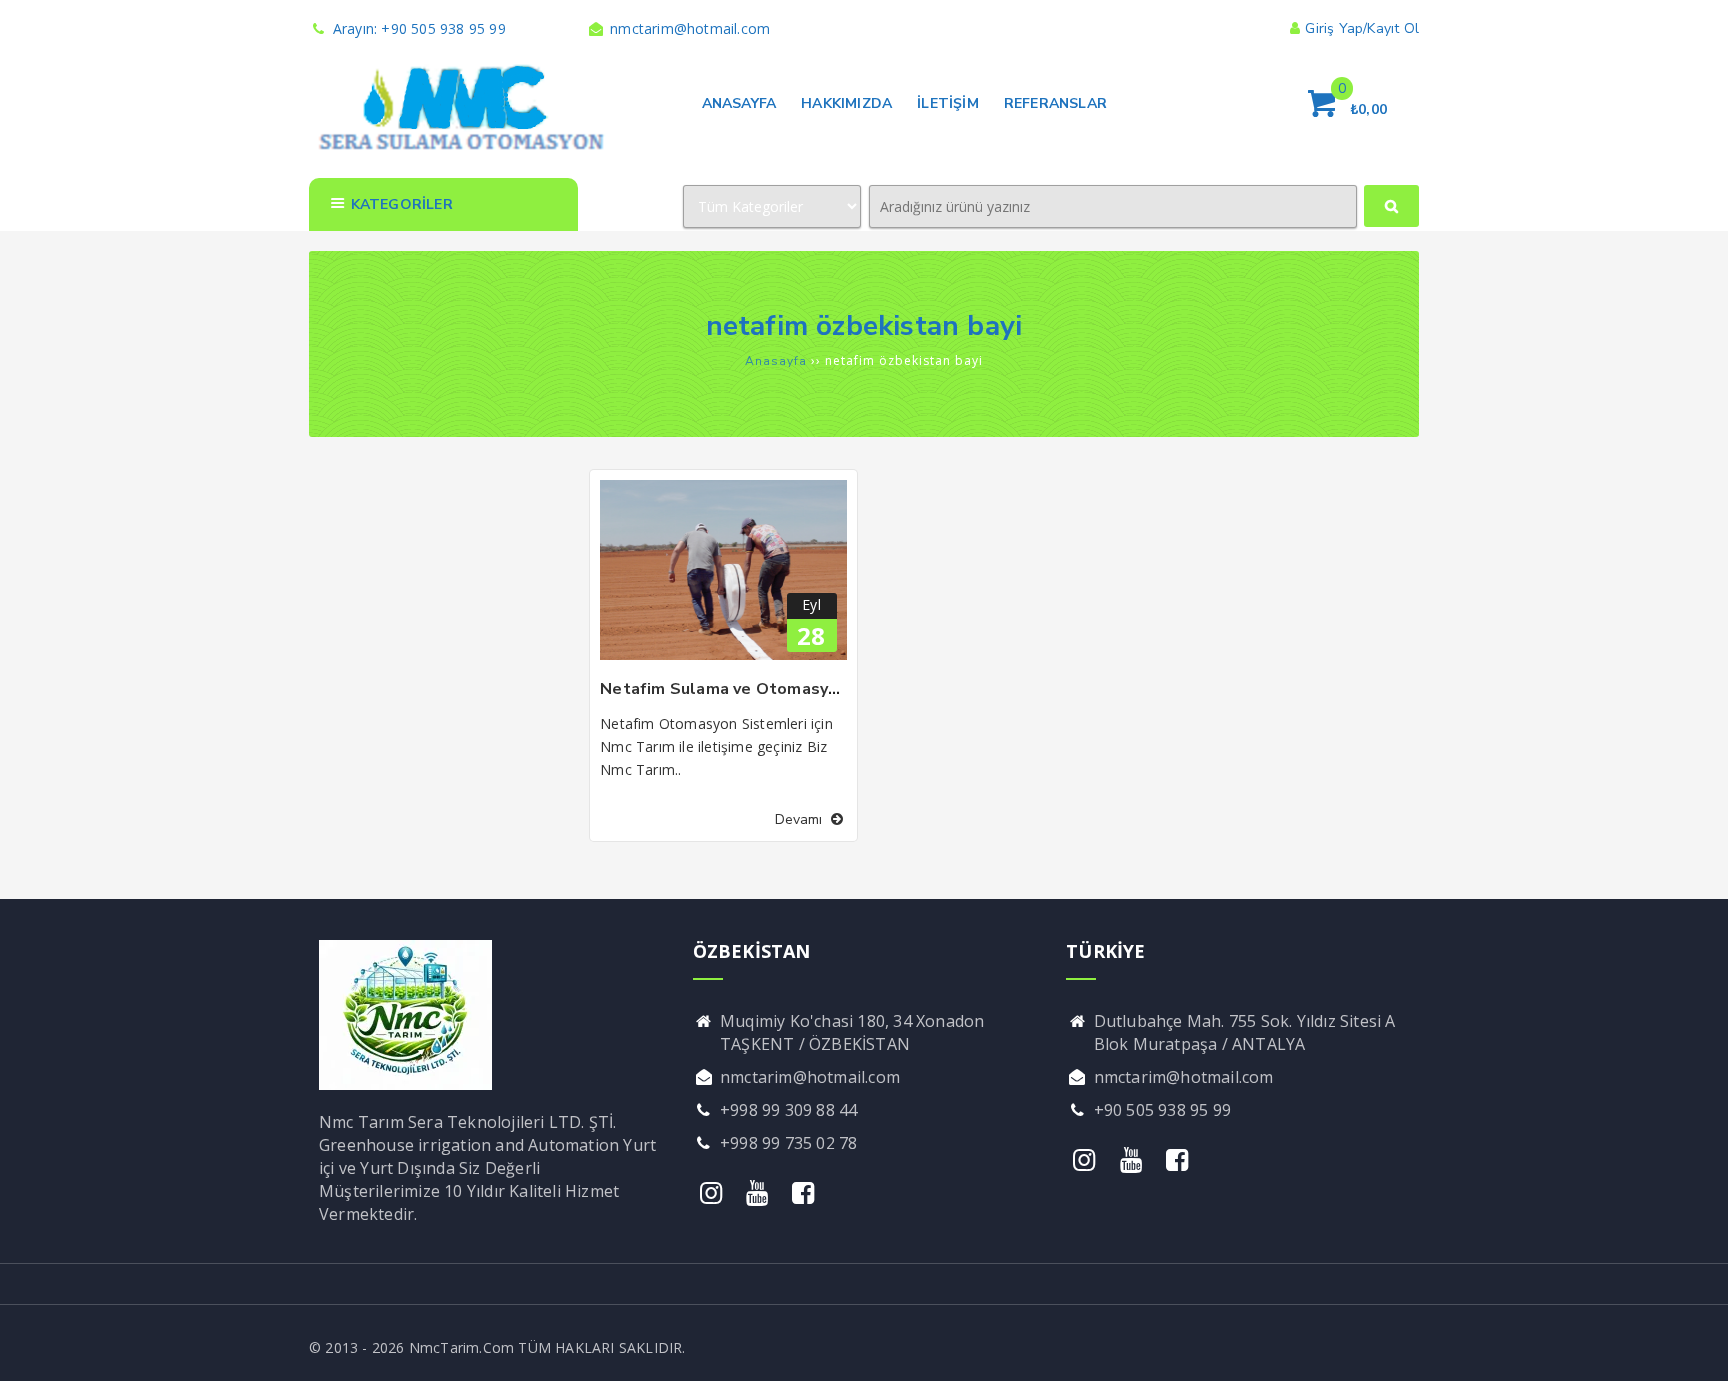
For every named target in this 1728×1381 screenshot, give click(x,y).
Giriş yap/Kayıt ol (1362, 28)
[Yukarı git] (1693, 1346)
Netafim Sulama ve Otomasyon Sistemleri (768, 689)
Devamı (801, 819)
